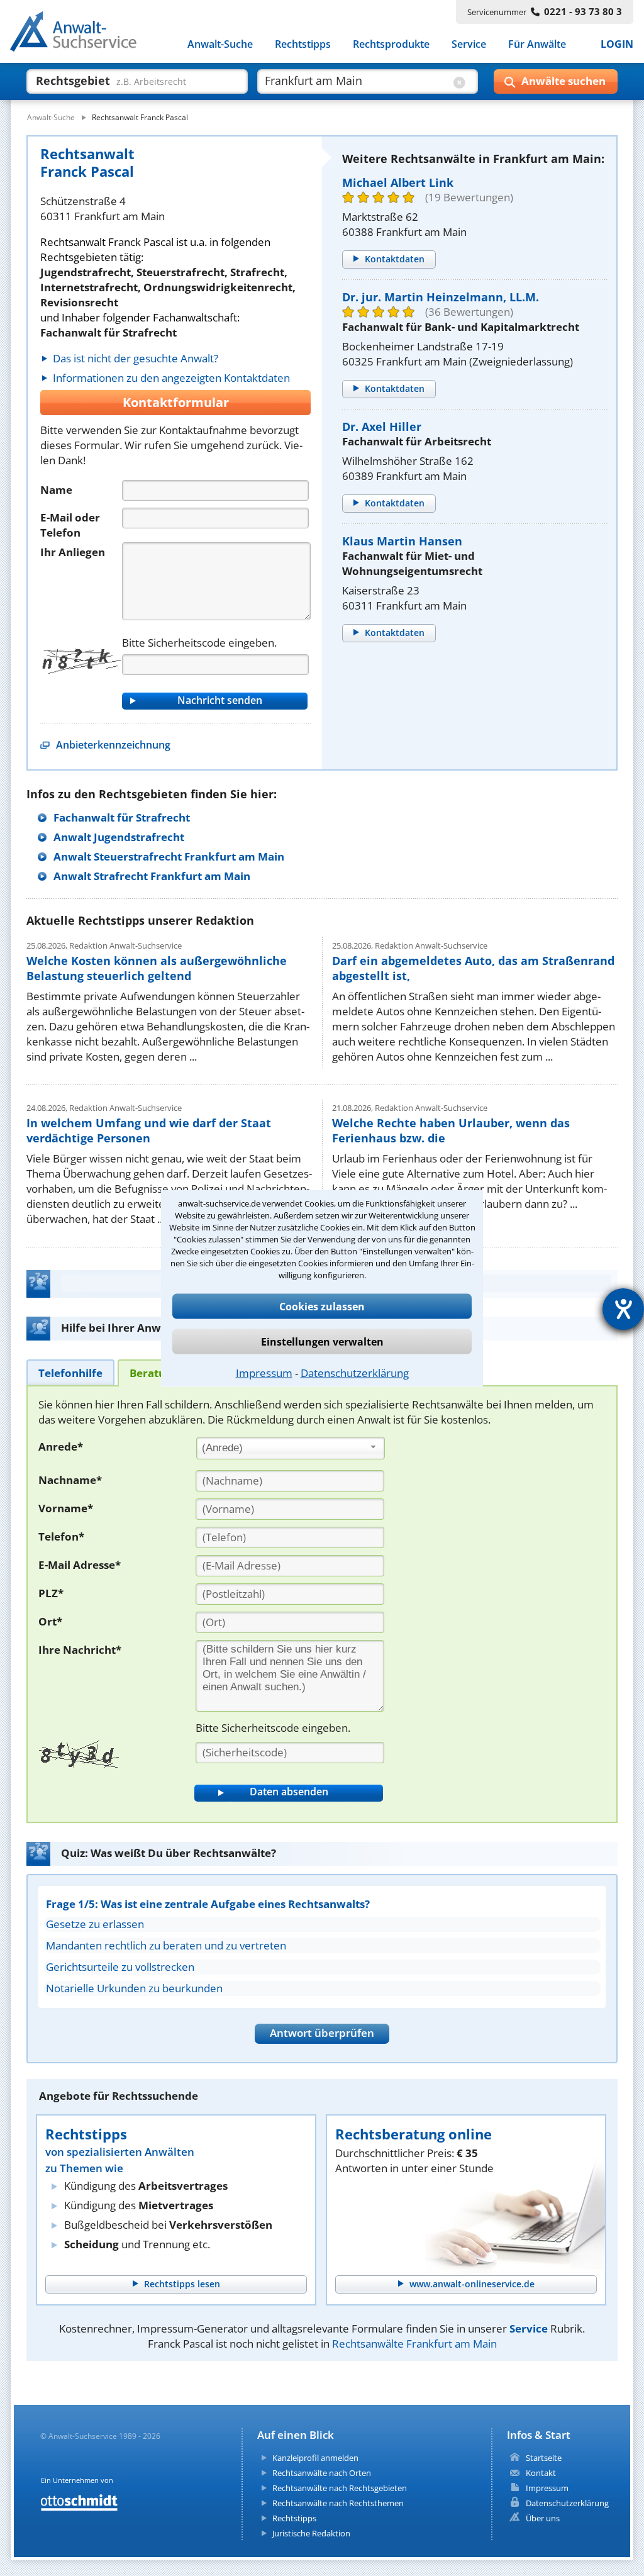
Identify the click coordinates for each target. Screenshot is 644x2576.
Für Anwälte (537, 44)
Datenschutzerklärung (355, 1372)
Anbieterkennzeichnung (113, 745)
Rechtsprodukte (391, 44)
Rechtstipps (303, 44)
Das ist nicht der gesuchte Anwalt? (136, 358)
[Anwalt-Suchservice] (80, 34)
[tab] (70, 1372)
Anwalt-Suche (220, 44)
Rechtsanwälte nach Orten (322, 2473)
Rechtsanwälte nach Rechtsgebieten (340, 2488)
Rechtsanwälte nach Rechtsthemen (338, 2503)
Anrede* (61, 1447)
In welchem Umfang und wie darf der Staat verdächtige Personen (149, 1130)
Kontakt (541, 2473)
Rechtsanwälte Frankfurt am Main (414, 2344)
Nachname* (70, 1480)
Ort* (50, 1621)
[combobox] (291, 1448)
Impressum (264, 1372)
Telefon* (61, 1536)
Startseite (544, 2458)
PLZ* (51, 1593)
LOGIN (617, 44)
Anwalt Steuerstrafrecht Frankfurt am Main (169, 856)
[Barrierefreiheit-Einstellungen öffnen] (623, 1309)
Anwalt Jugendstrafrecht (119, 837)
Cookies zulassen (322, 1306)
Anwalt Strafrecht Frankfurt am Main (152, 876)
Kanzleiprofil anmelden (315, 2458)
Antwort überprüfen (322, 2033)
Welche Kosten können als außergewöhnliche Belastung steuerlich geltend (157, 968)
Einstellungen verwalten (322, 1341)
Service (469, 44)
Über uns (543, 2518)
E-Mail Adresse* (80, 1565)
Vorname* (66, 1508)
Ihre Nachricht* (80, 1650)
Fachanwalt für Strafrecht (122, 817)
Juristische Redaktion (311, 2533)
